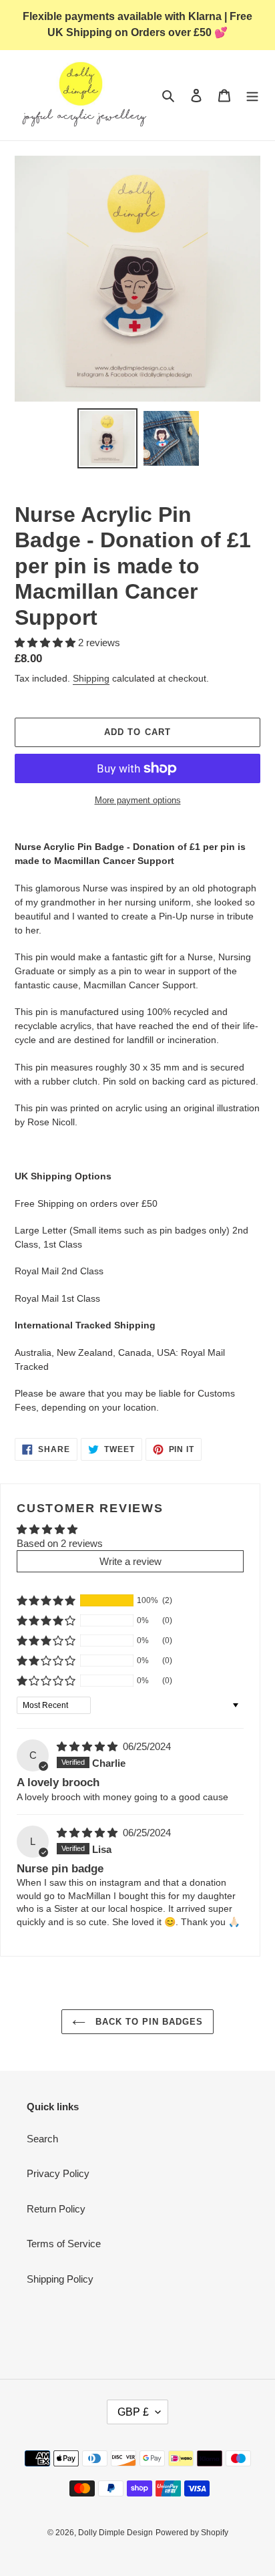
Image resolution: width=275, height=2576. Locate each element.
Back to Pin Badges (148, 2022)
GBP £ (133, 2412)
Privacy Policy (58, 2173)
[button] (46, 642)
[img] (88, 1746)
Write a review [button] (130, 1561)
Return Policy (56, 2209)
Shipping (91, 678)
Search (42, 2139)
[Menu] (252, 95)
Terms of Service (64, 2244)
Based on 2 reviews (60, 1543)
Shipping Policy (60, 2279)
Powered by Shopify (192, 2533)
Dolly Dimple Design (115, 2533)
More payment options (138, 800)
